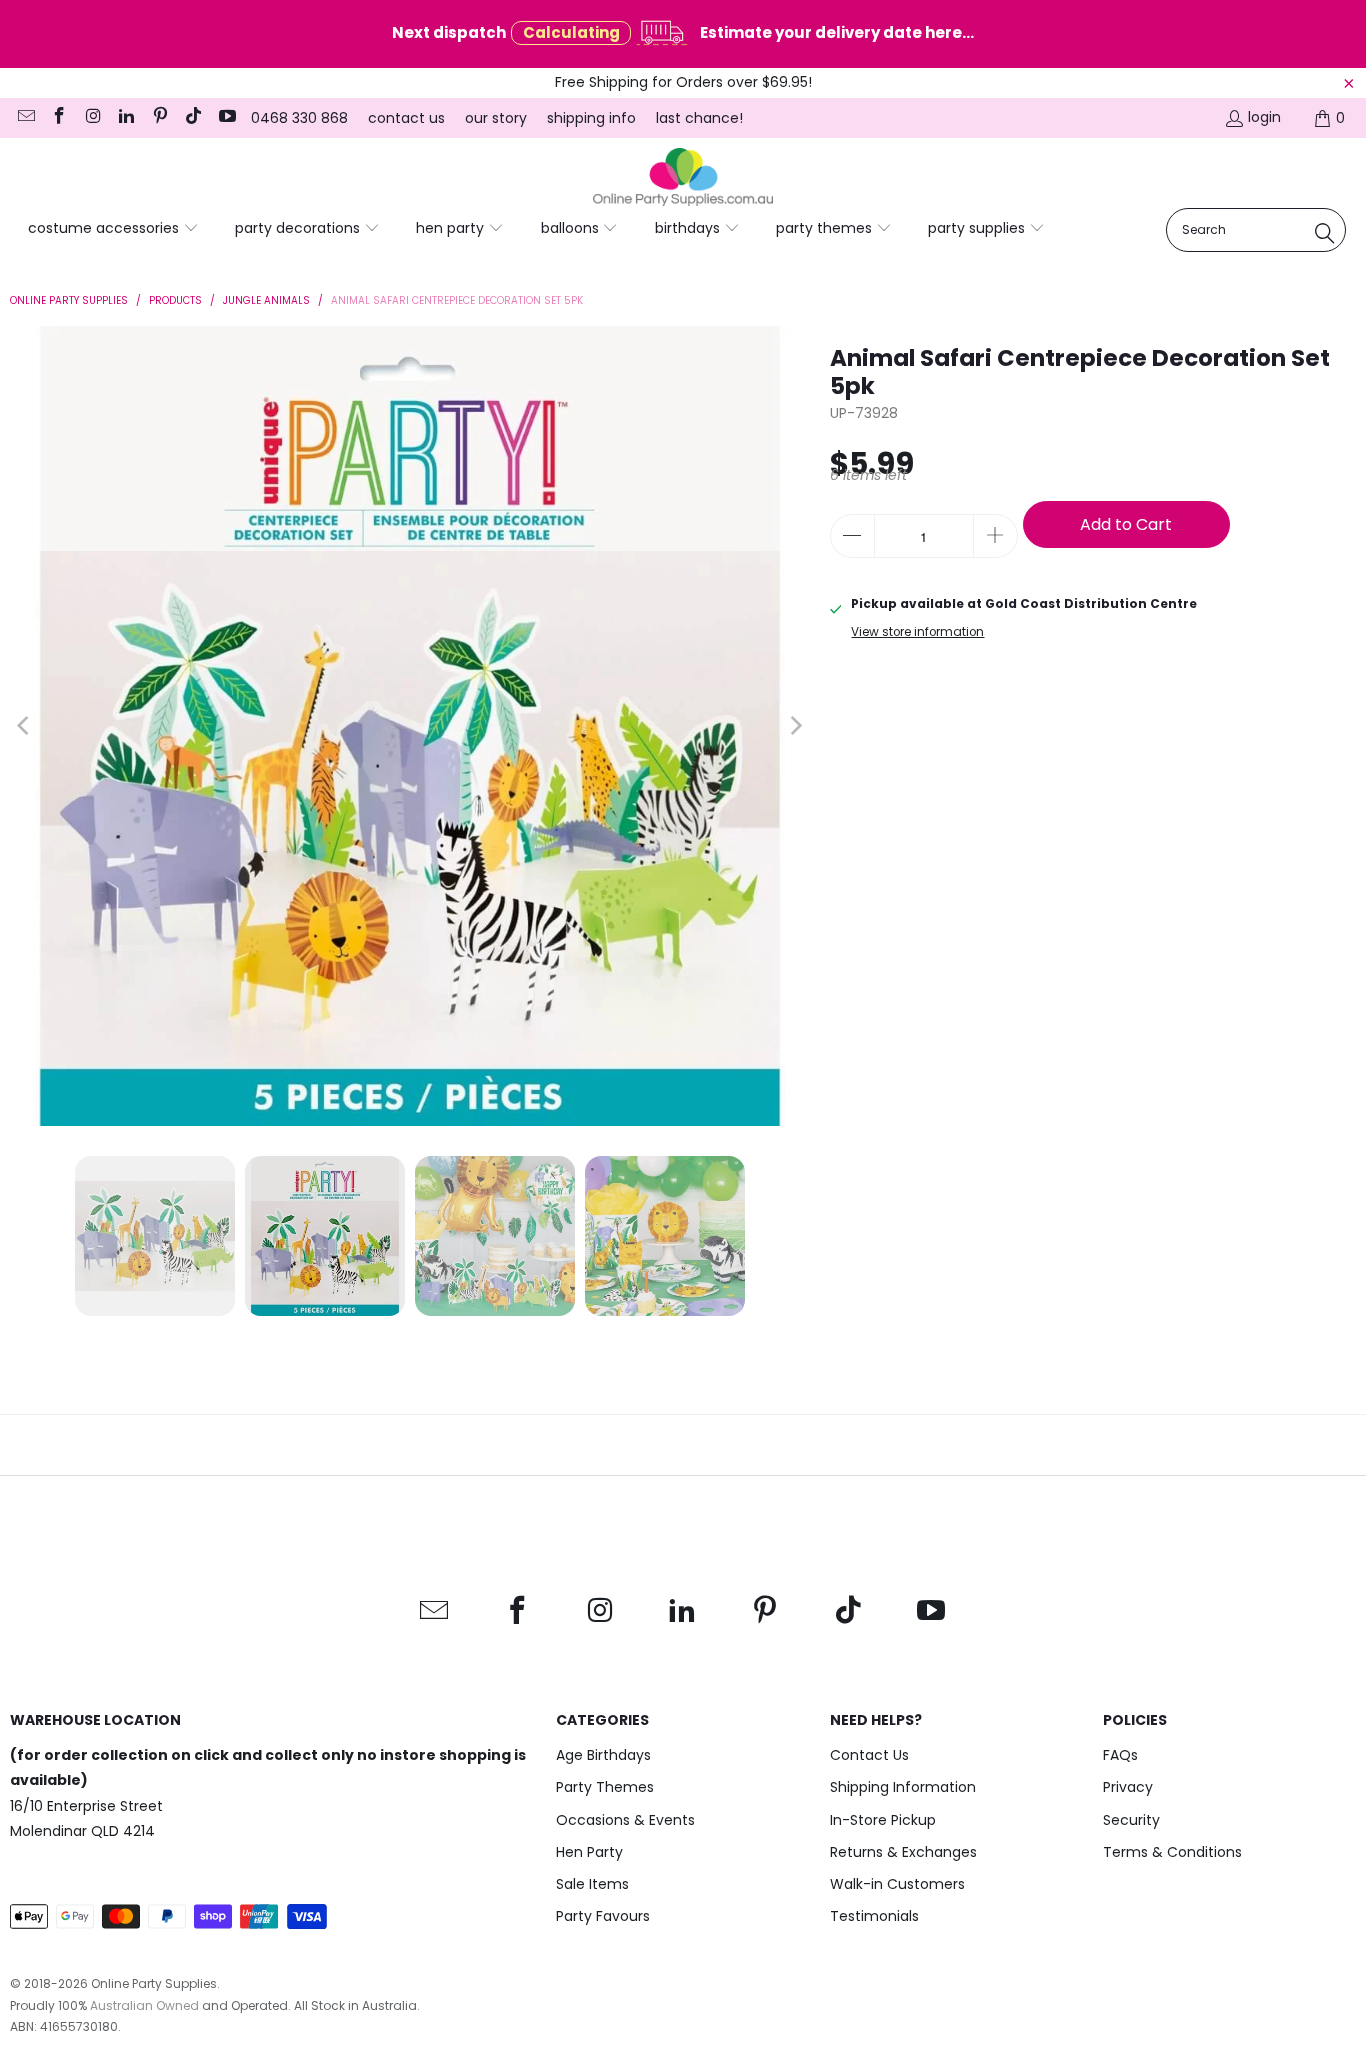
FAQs (1120, 1755)
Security (1131, 1820)
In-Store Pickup (883, 1820)
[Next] (795, 726)
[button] (113, 229)
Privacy (1128, 1787)
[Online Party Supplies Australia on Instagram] (92, 118)
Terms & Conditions (1172, 1852)
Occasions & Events (625, 1820)
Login (1264, 117)
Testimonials (874, 1916)
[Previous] (25, 726)
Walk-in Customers (897, 1884)
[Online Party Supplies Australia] (683, 178)
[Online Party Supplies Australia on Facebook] (59, 118)
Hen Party (589, 1852)
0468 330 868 (299, 118)
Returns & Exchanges (903, 1852)
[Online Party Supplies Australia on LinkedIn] (126, 118)
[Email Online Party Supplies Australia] (25, 118)
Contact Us (869, 1755)
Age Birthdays (603, 1755)
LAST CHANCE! (699, 118)
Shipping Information (903, 1787)
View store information (917, 632)
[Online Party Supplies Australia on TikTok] (193, 118)
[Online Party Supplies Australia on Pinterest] (159, 118)
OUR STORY (496, 118)
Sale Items (592, 1884)
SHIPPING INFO (591, 118)
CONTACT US (406, 118)
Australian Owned (144, 2005)
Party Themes (605, 1787)
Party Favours (603, 1916)
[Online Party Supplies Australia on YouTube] (226, 118)
